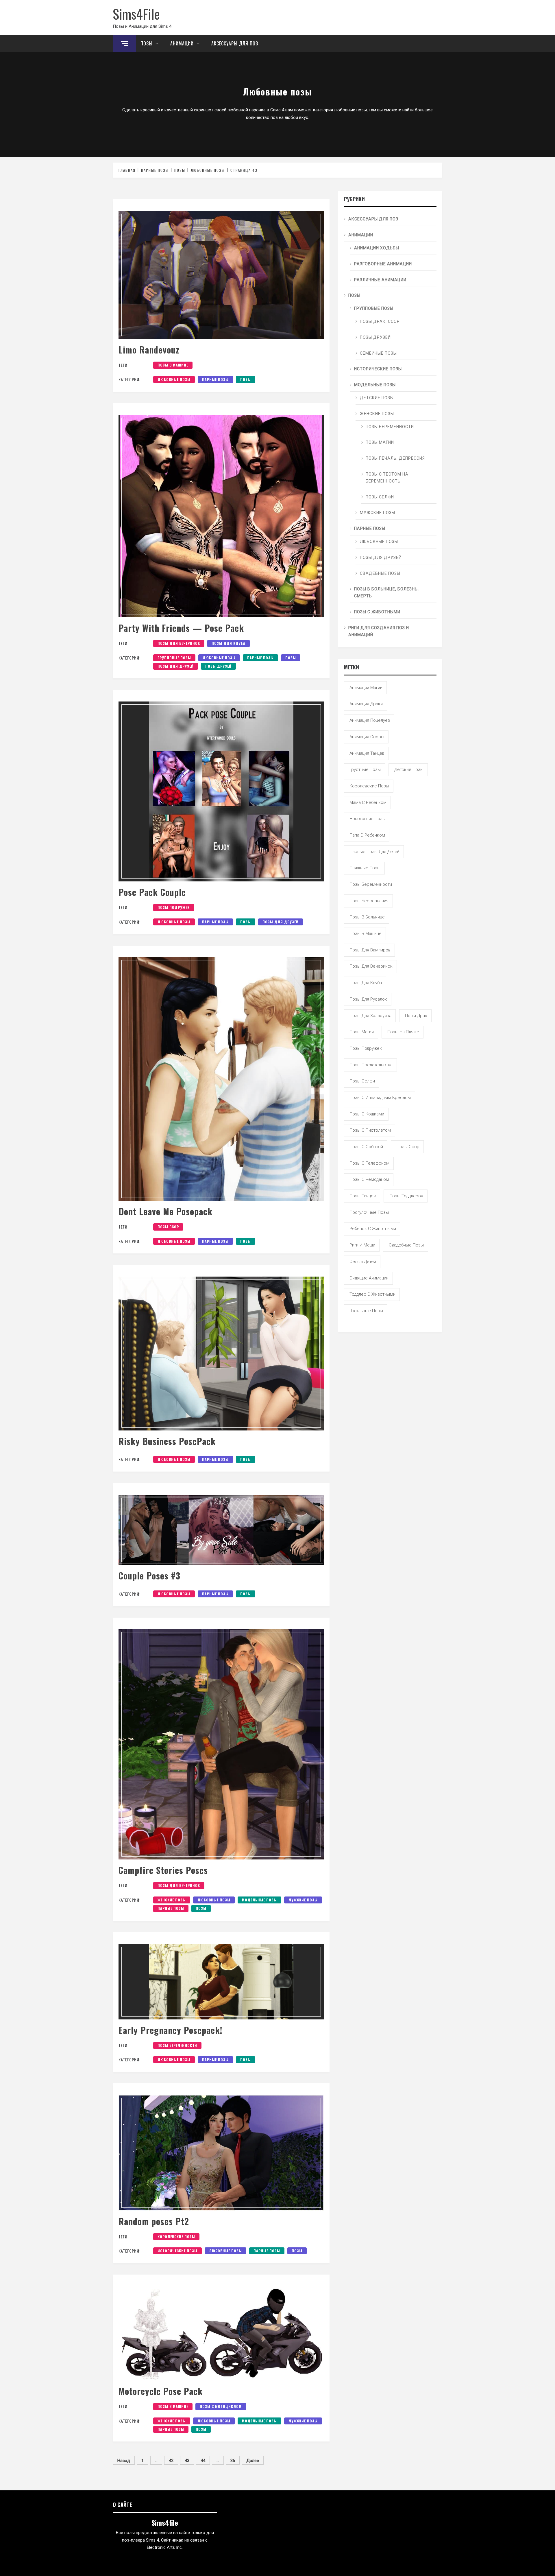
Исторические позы (177, 2251)
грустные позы (365, 769)
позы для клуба (229, 643)
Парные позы (215, 379)
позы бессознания (369, 901)
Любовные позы (174, 379)
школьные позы (366, 1311)
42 (171, 2461)
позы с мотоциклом (221, 2406)
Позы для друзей (176, 666)
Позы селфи (380, 497)
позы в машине (173, 365)
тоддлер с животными (372, 1294)
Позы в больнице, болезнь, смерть (386, 592)
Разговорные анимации (383, 264)
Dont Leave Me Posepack (165, 1211)
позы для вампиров (370, 950)
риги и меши (362, 1245)
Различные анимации (380, 280)
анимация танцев (367, 753)
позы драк (416, 1016)
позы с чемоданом (369, 1179)
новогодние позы (368, 819)
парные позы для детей (374, 852)
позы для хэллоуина (370, 1016)
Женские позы (172, 1900)
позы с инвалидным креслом (380, 1098)
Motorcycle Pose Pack (161, 2391)
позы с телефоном (369, 1163)
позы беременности (177, 2045)
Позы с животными (377, 612)
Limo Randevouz (149, 350)
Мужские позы (303, 1900)
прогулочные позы (369, 1212)
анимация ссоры (367, 737)
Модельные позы (259, 1900)
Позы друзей (218, 666)
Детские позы (377, 398)
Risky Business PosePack (167, 1441)
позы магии (362, 1032)
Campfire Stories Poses (163, 1870)
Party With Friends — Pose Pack (181, 628)
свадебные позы (406, 1245)
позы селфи (362, 1081)
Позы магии (380, 442)
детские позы (409, 769)
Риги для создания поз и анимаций (379, 631)
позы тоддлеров (406, 1196)
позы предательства (371, 1065)
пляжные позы (365, 868)
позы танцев (363, 1196)
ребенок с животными (373, 1229)
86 (233, 2461)
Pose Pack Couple (152, 892)
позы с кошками (367, 1114)
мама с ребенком (368, 802)
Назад (124, 2461)
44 (203, 2461)
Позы (147, 43)
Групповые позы (174, 658)
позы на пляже (403, 1032)
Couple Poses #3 (149, 1576)
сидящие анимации (369, 1278)
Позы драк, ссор (380, 321)
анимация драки (366, 704)
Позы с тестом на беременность (387, 478)
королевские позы (176, 2237)
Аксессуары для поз (235, 43)
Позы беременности (390, 427)
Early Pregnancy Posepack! (171, 2030)
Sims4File (136, 14)
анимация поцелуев (370, 720)
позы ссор (168, 1227)
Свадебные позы (380, 573)
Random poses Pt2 (154, 2221)
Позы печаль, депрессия (395, 458)
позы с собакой (366, 1147)
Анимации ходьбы (377, 248)
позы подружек (174, 907)
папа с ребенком (367, 835)
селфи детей (363, 1262)
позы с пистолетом (370, 1130)
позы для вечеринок (179, 643)
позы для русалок (368, 999)
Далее (253, 2461)
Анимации (182, 43)
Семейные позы (378, 353)
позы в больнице (367, 917)
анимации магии (366, 688)
